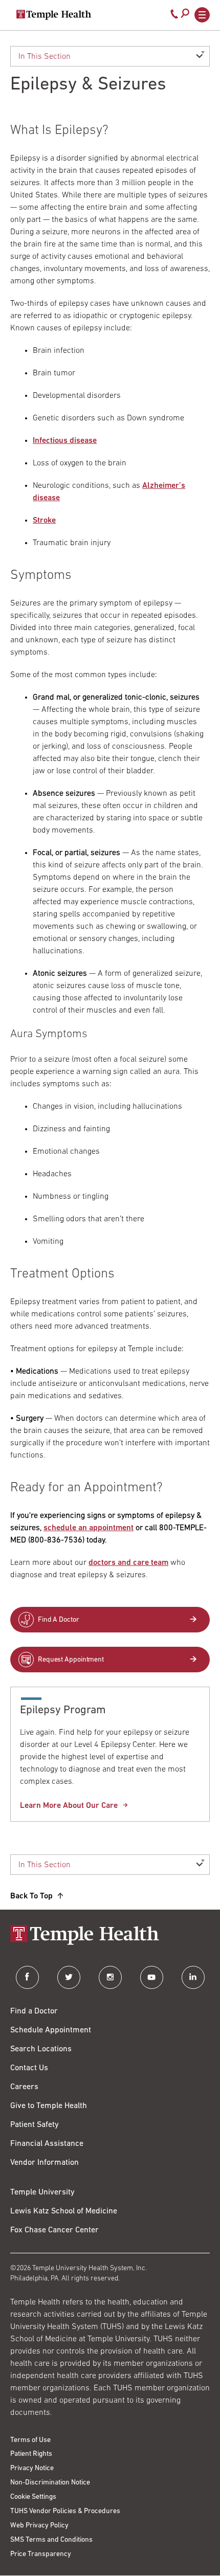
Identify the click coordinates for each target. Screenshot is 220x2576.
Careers (24, 2087)
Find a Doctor (34, 2011)
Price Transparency (41, 2554)
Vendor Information (45, 2163)
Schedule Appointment (51, 2030)
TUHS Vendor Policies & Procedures (65, 2511)
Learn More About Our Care (69, 1806)
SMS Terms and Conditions (51, 2540)
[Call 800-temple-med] (174, 16)
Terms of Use (30, 2440)
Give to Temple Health (49, 2106)
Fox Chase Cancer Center (54, 2230)
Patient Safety (35, 2125)
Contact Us (29, 2068)
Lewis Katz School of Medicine (64, 2211)
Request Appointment (71, 1660)
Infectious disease (65, 441)
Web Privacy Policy (39, 2526)
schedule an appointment (89, 1528)
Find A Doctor (59, 1620)
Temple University (42, 2192)
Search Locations (41, 2049)
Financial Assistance (47, 2144)
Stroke (44, 521)
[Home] (110, 1936)
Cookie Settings (33, 2497)
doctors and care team (128, 1563)
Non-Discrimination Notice (50, 2483)
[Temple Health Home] (54, 15)
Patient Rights (31, 2454)
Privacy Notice (32, 2468)
